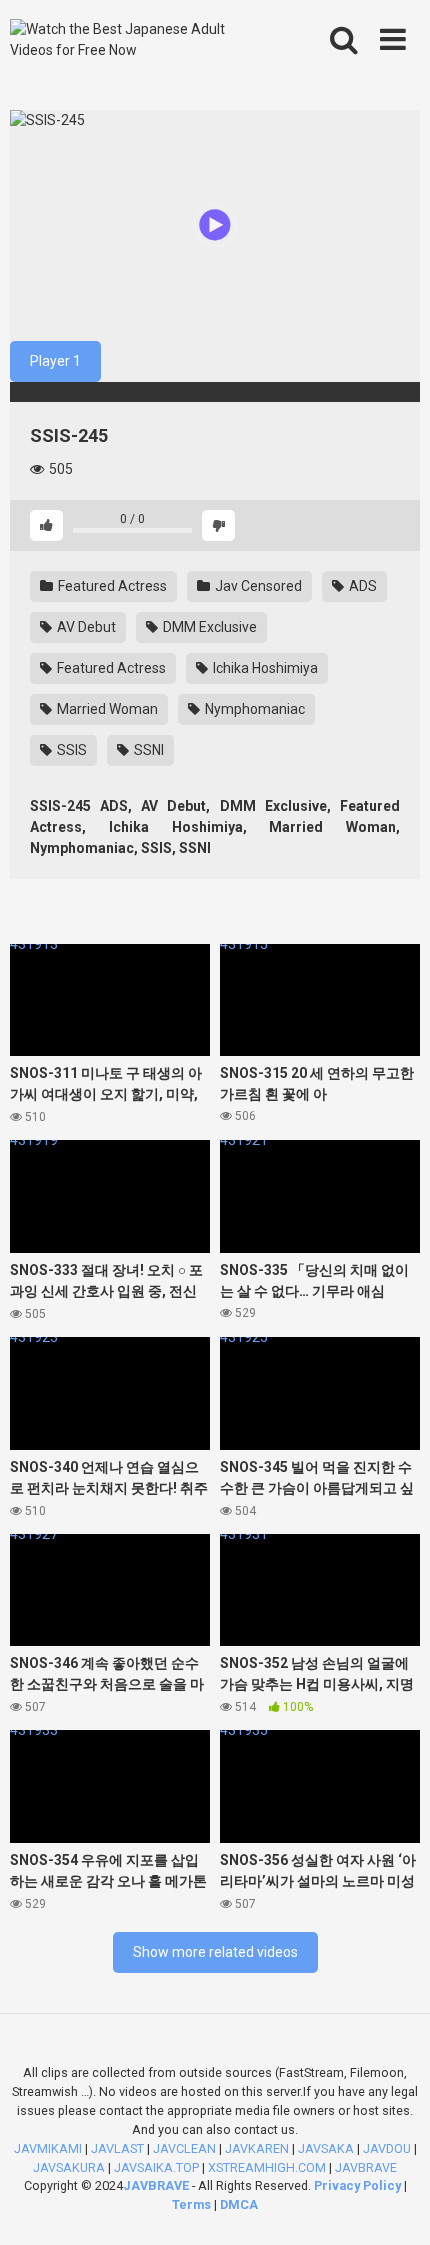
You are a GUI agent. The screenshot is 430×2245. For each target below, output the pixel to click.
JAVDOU (387, 2148)
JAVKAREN (257, 2148)
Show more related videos (215, 1952)
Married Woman (106, 709)
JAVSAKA (326, 2148)
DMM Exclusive (208, 627)
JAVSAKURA (69, 2167)
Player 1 (55, 361)
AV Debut (85, 627)
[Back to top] (393, 2204)
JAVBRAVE (366, 2167)
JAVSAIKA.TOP (156, 2167)
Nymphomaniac (253, 709)
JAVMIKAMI (48, 2148)
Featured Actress (111, 586)
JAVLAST (117, 2148)
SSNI (147, 750)
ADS (361, 586)
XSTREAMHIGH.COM (267, 2167)
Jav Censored (257, 586)
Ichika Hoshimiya (264, 668)
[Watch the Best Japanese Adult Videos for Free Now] (133, 40)
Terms (193, 2204)
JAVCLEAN (184, 2148)
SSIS (70, 750)
